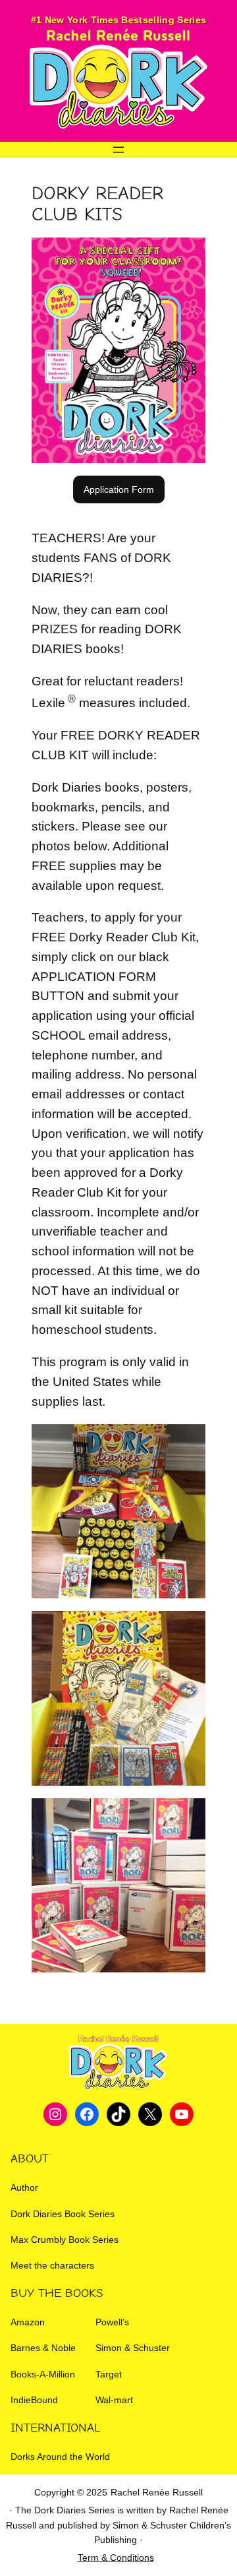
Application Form (119, 489)
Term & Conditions (116, 2558)
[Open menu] (118, 150)
